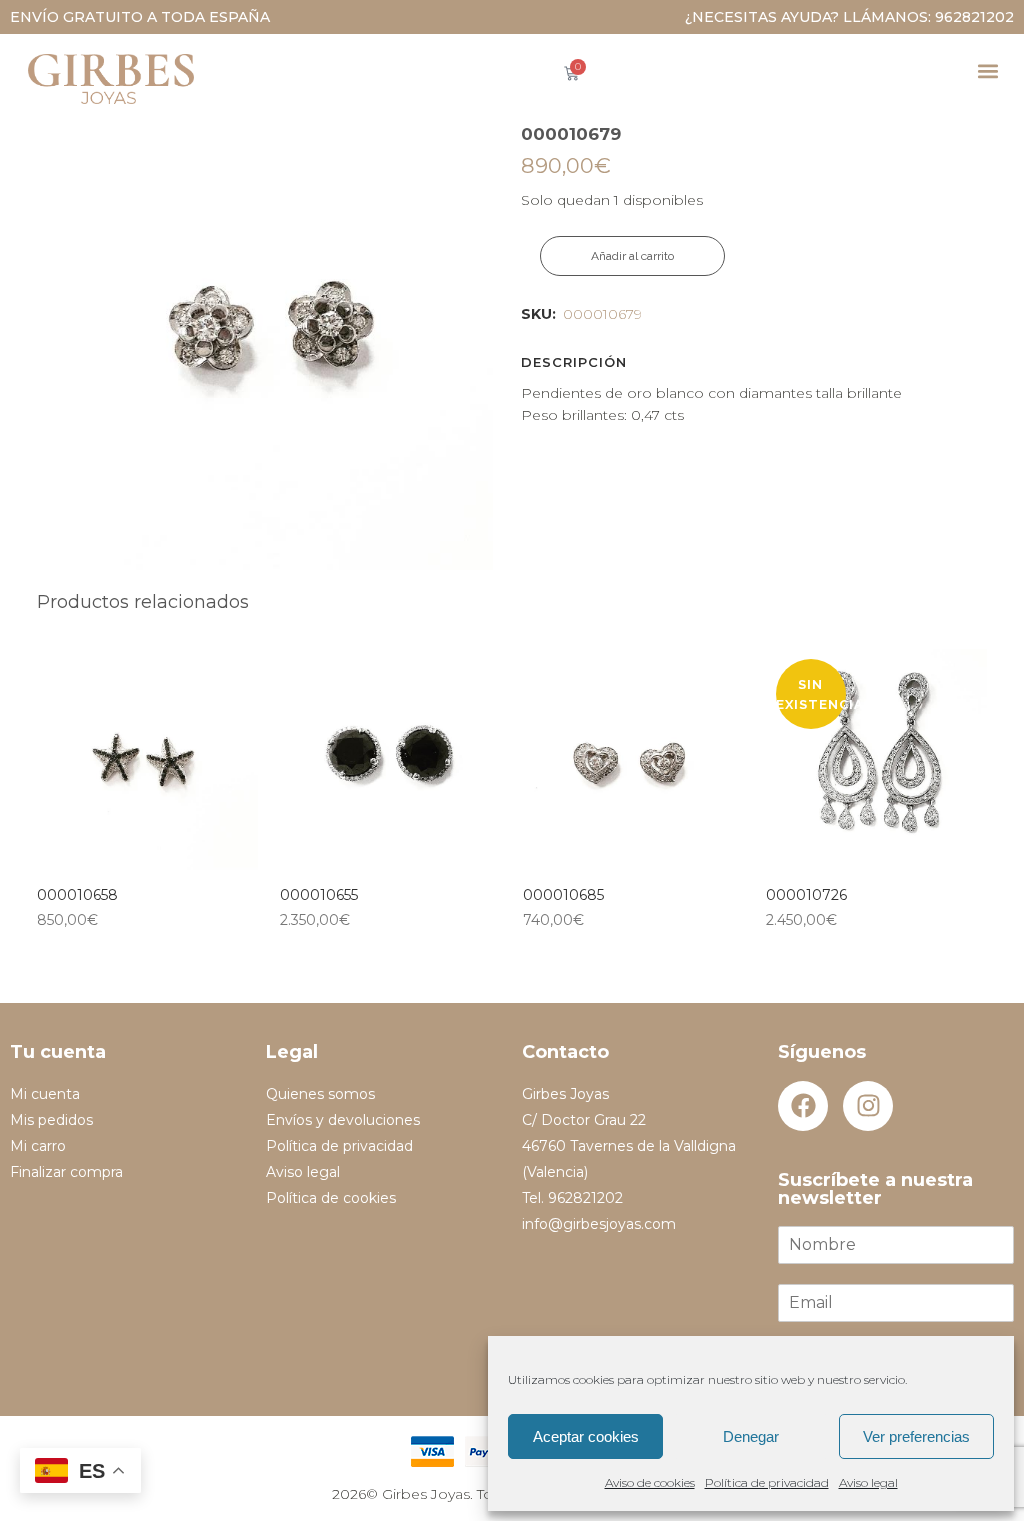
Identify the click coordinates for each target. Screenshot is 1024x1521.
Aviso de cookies (650, 1482)
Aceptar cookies (586, 1436)
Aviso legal (868, 1482)
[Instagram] (868, 1106)
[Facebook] (803, 1106)
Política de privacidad (767, 1482)
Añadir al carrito (632, 256)
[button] (987, 70)
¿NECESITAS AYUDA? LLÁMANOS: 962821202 (849, 17)
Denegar (751, 1436)
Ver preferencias (916, 1436)
